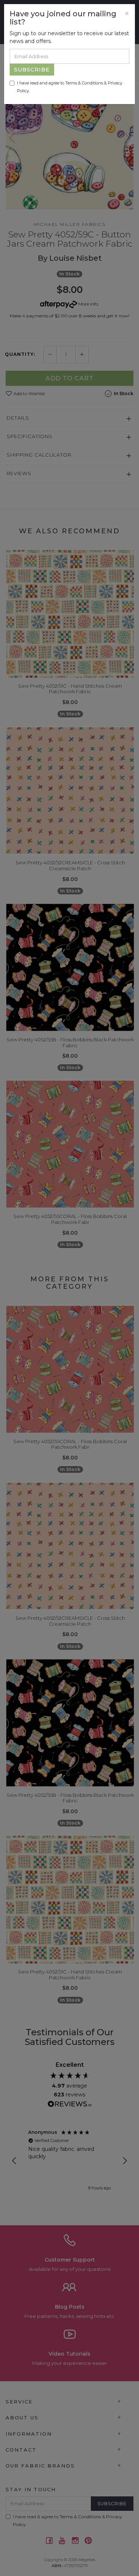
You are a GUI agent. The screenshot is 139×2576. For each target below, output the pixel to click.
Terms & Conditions (84, 83)
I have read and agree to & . (70, 87)
